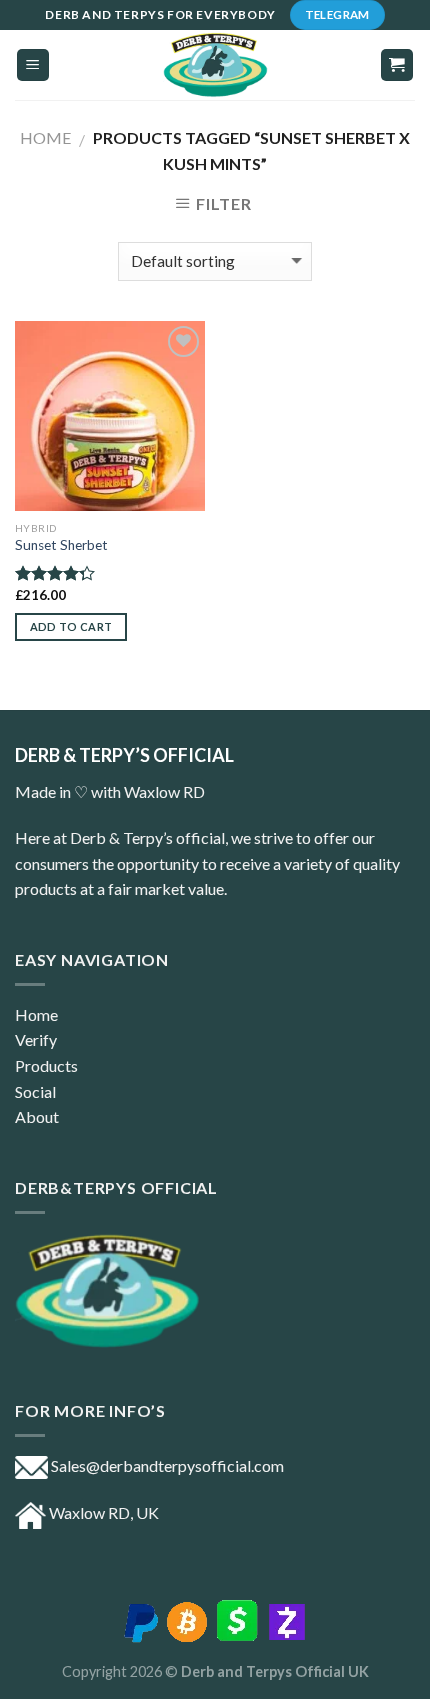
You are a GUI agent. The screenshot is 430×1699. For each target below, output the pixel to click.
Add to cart (71, 626)
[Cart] (397, 65)
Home (45, 137)
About (37, 1116)
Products (46, 1065)
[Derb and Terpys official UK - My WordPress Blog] (215, 65)
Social (35, 1091)
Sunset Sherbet (61, 545)
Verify (36, 1039)
